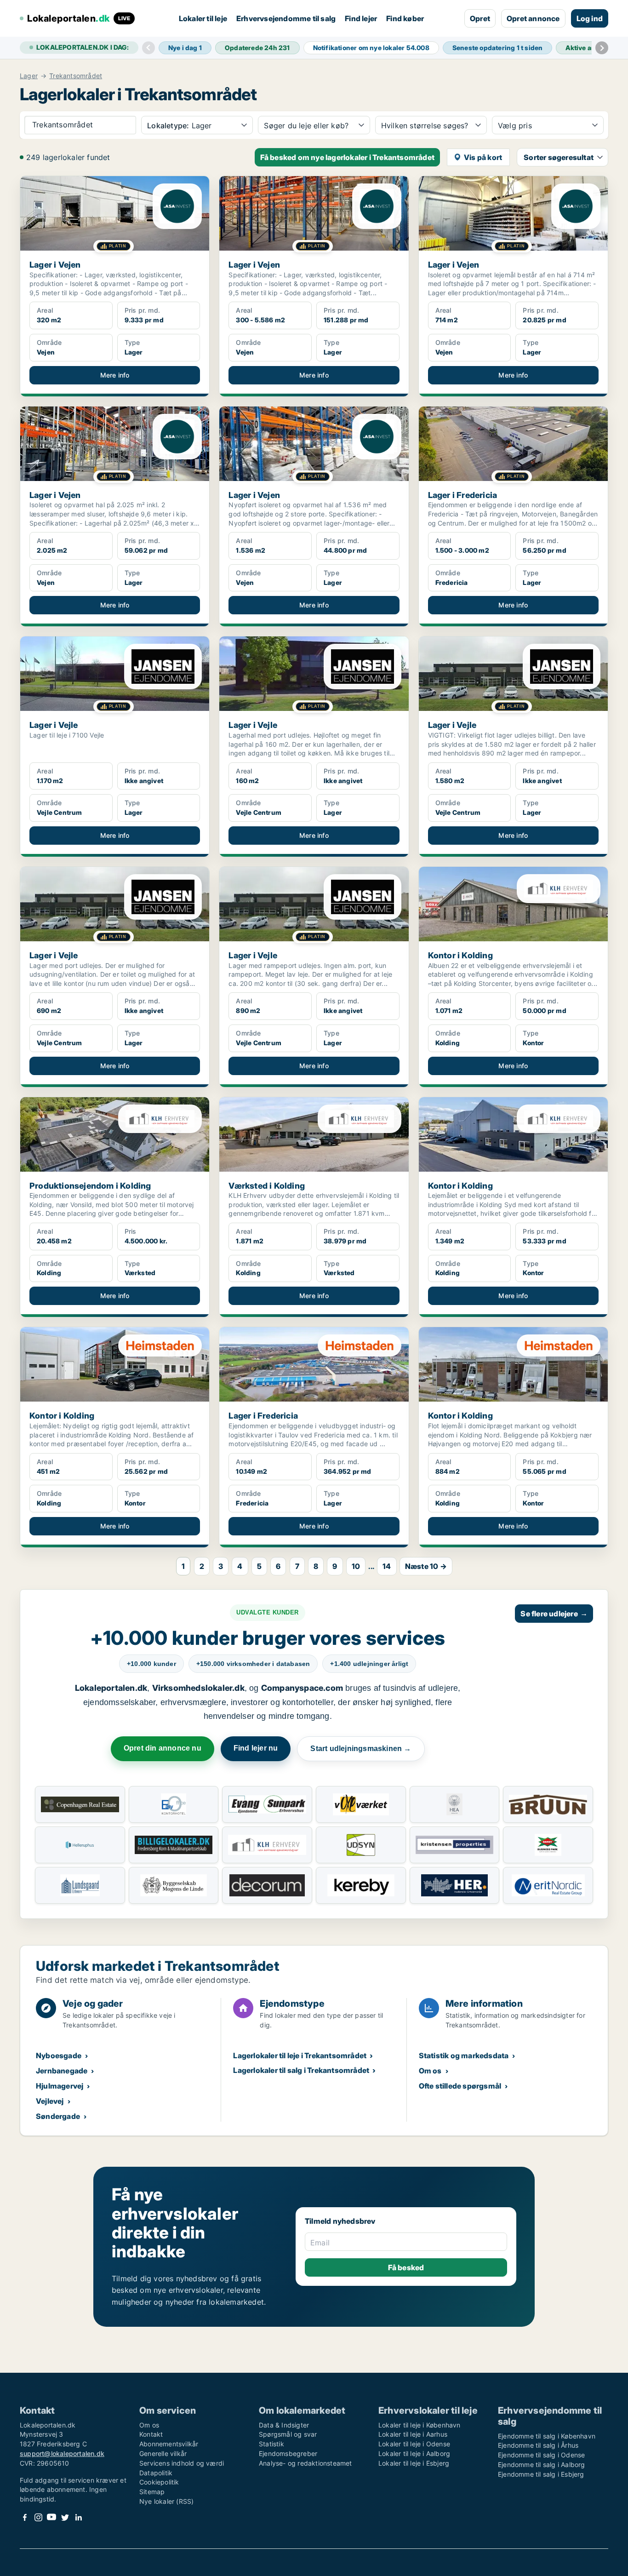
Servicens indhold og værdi (182, 2463)
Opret (480, 18)
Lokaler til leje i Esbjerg (414, 2463)
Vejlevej (50, 2101)
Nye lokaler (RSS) (166, 2501)
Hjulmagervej (60, 2086)
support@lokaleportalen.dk (62, 2453)
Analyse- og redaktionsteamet (305, 2463)
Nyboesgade (59, 2055)
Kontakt (151, 2434)
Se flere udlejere (554, 1614)
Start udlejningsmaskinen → (361, 1749)
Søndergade (58, 2116)
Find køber (405, 18)
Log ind (590, 18)
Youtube (51, 2517)
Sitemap (152, 2492)
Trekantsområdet (76, 76)
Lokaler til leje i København (420, 2425)
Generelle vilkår (163, 2453)
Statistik (271, 2444)
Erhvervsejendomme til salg (286, 18)
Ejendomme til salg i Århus (538, 2445)
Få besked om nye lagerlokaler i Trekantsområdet (347, 157)
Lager (29, 76)
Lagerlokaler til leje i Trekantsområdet (300, 2055)
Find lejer (361, 18)
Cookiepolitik (159, 2482)
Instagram (38, 2517)
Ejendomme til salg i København (547, 2436)
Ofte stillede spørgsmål (460, 2086)
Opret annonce (533, 18)
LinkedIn (78, 2517)
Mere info (115, 375)
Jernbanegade (62, 2071)
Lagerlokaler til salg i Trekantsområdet (301, 2070)
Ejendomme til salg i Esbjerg (541, 2474)
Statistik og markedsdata (464, 2055)
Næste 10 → (426, 1566)
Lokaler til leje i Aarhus (413, 2434)
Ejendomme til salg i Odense (541, 2455)
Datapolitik (156, 2473)
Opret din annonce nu (163, 1748)
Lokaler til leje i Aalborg (414, 2453)
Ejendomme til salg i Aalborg (542, 2464)
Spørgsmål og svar (288, 2434)
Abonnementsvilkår (169, 2444)
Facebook (25, 2517)
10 (356, 1566)
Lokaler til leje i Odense (414, 2444)
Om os (430, 2071)
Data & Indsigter (284, 2425)
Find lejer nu (256, 1748)
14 (387, 1566)
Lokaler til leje (203, 18)
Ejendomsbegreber (288, 2453)
